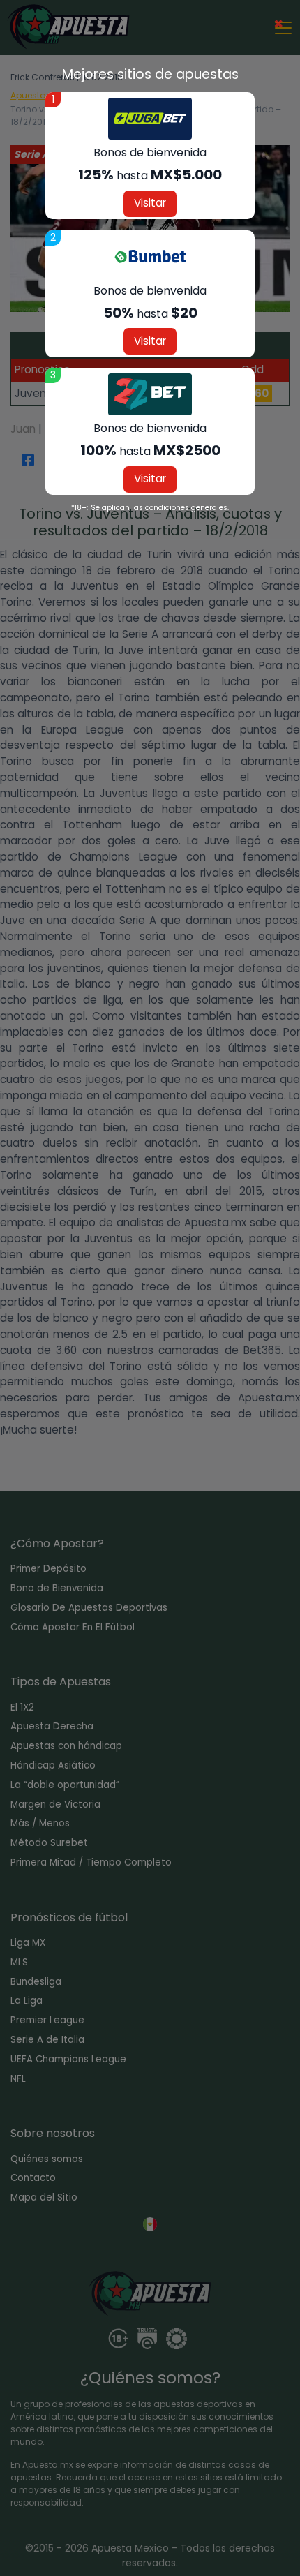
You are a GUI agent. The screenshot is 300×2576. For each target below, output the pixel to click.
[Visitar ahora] (150, 119)
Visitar (150, 203)
